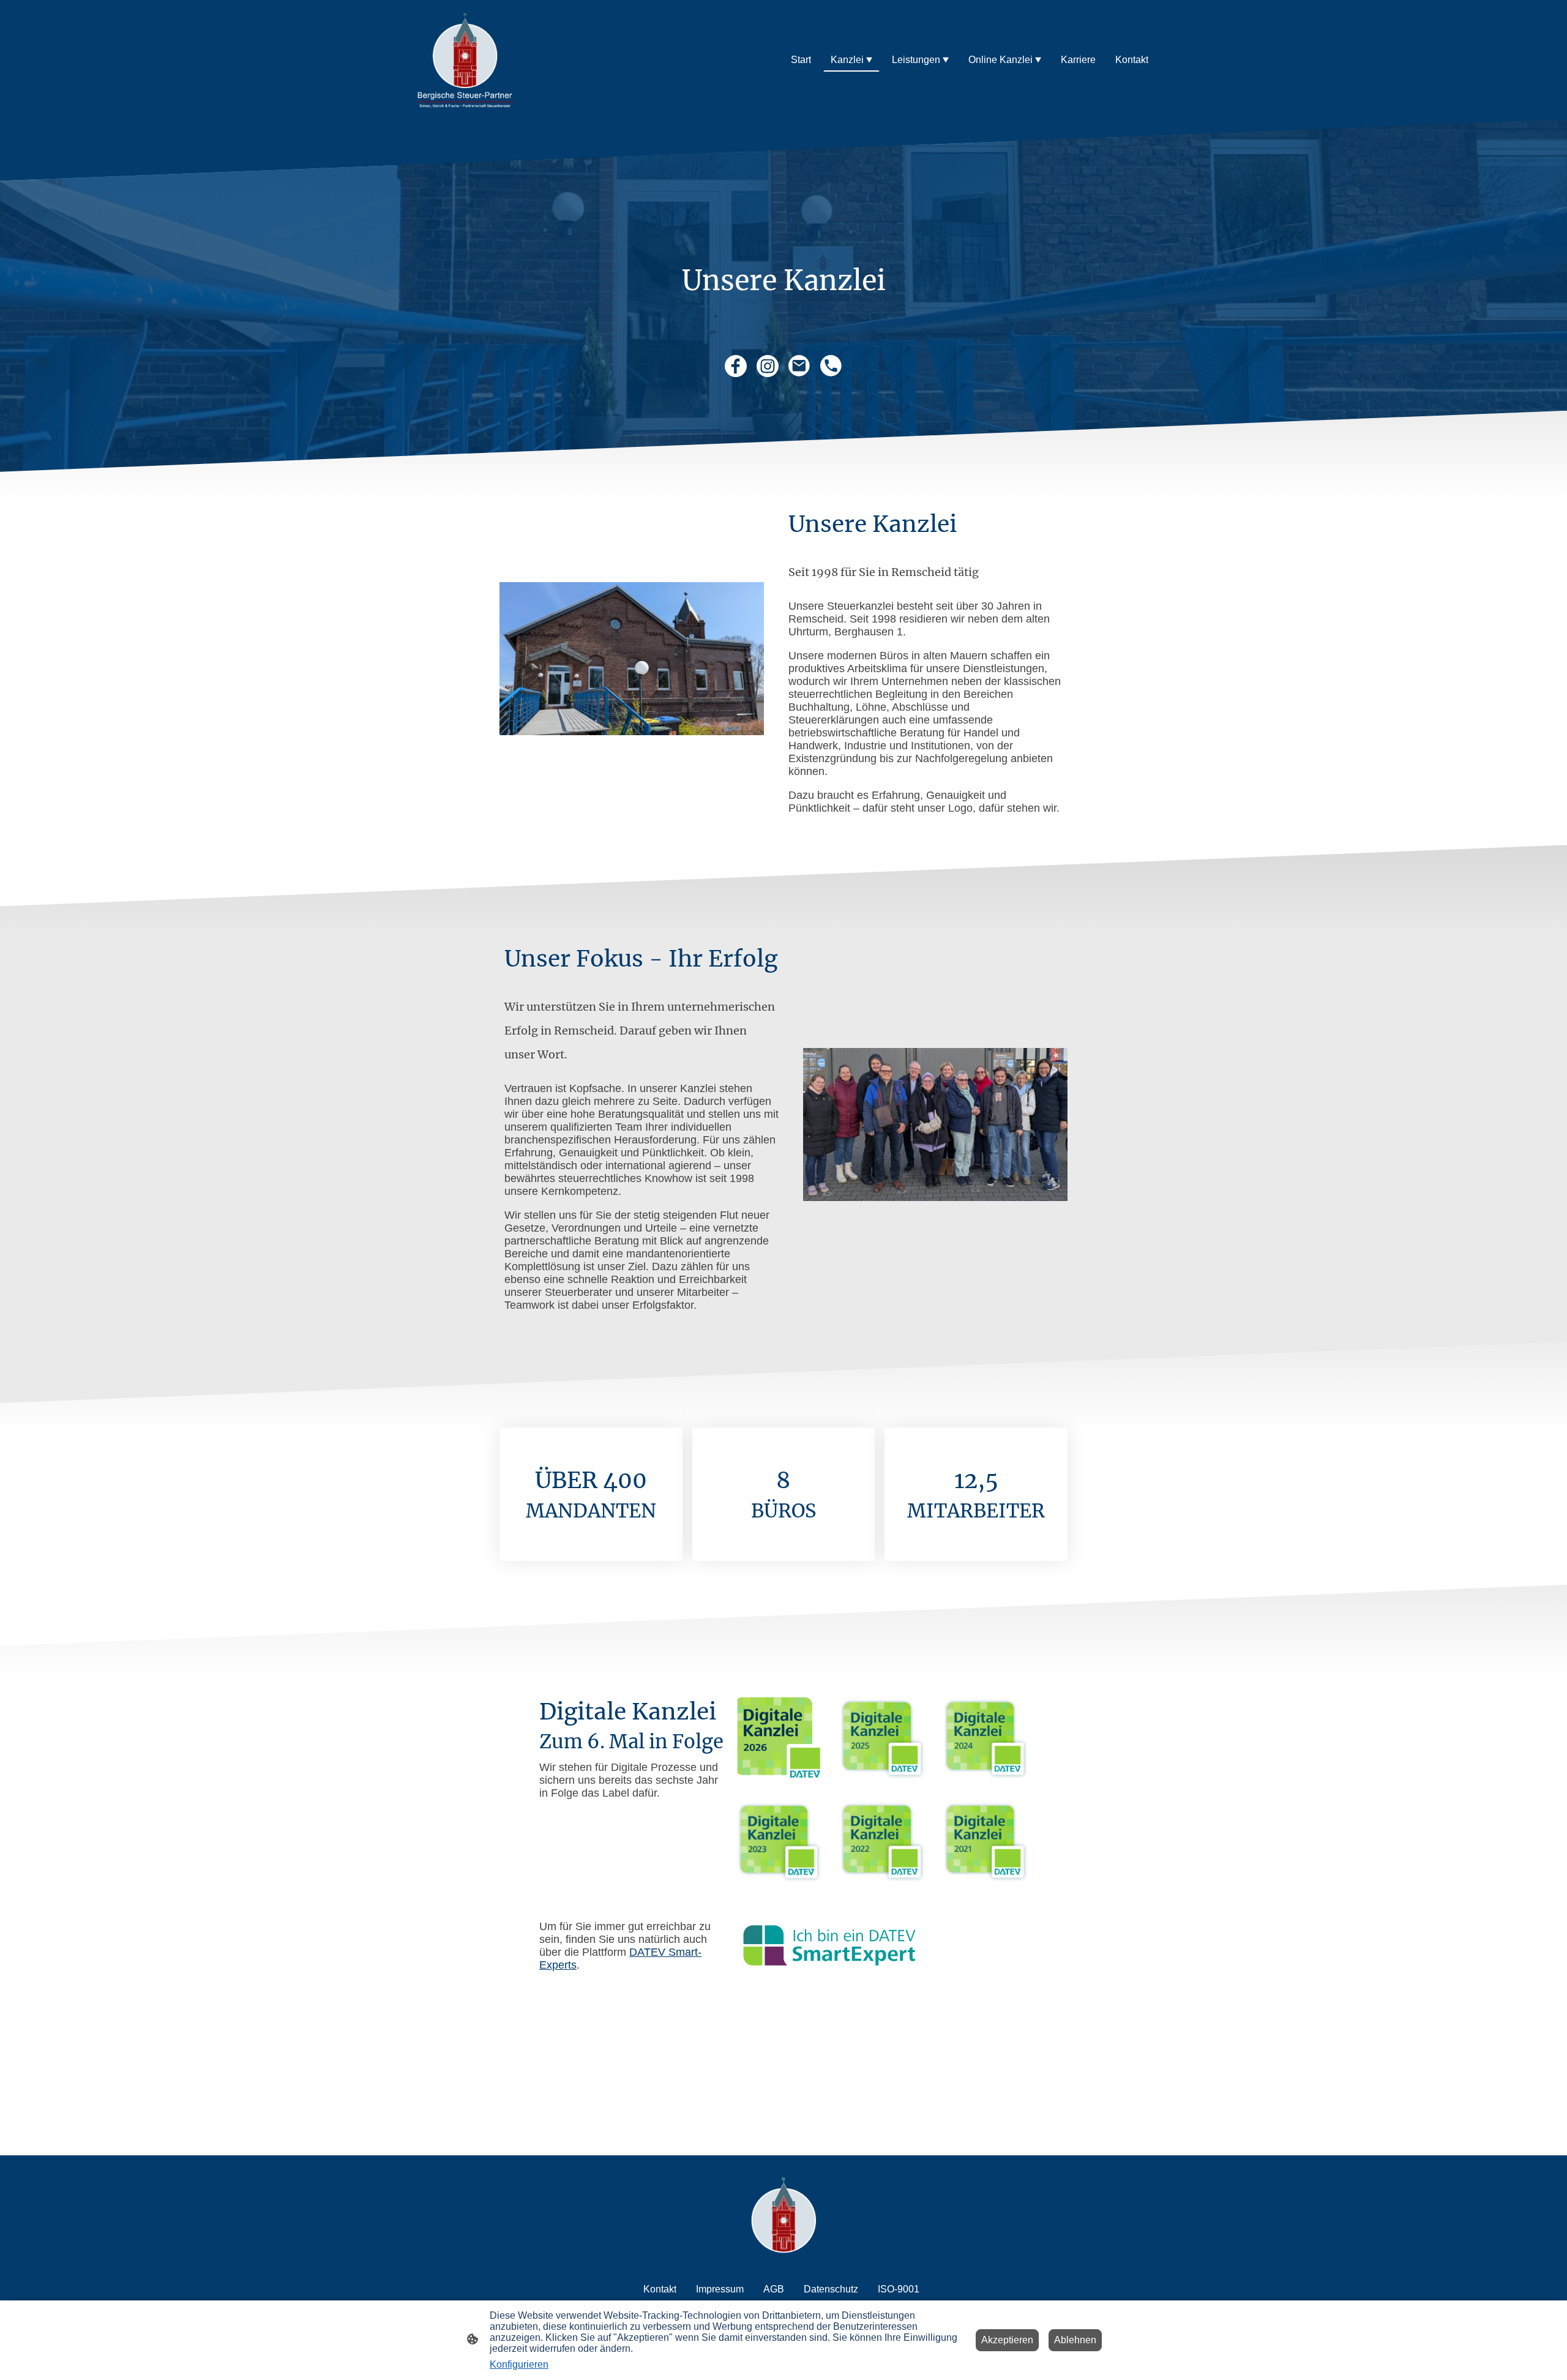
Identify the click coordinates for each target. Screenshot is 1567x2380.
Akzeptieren (1007, 2340)
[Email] (799, 366)
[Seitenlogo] (465, 60)
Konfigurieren (519, 2364)
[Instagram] (768, 366)
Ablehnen (1075, 2340)
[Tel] (831, 366)
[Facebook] (736, 366)
